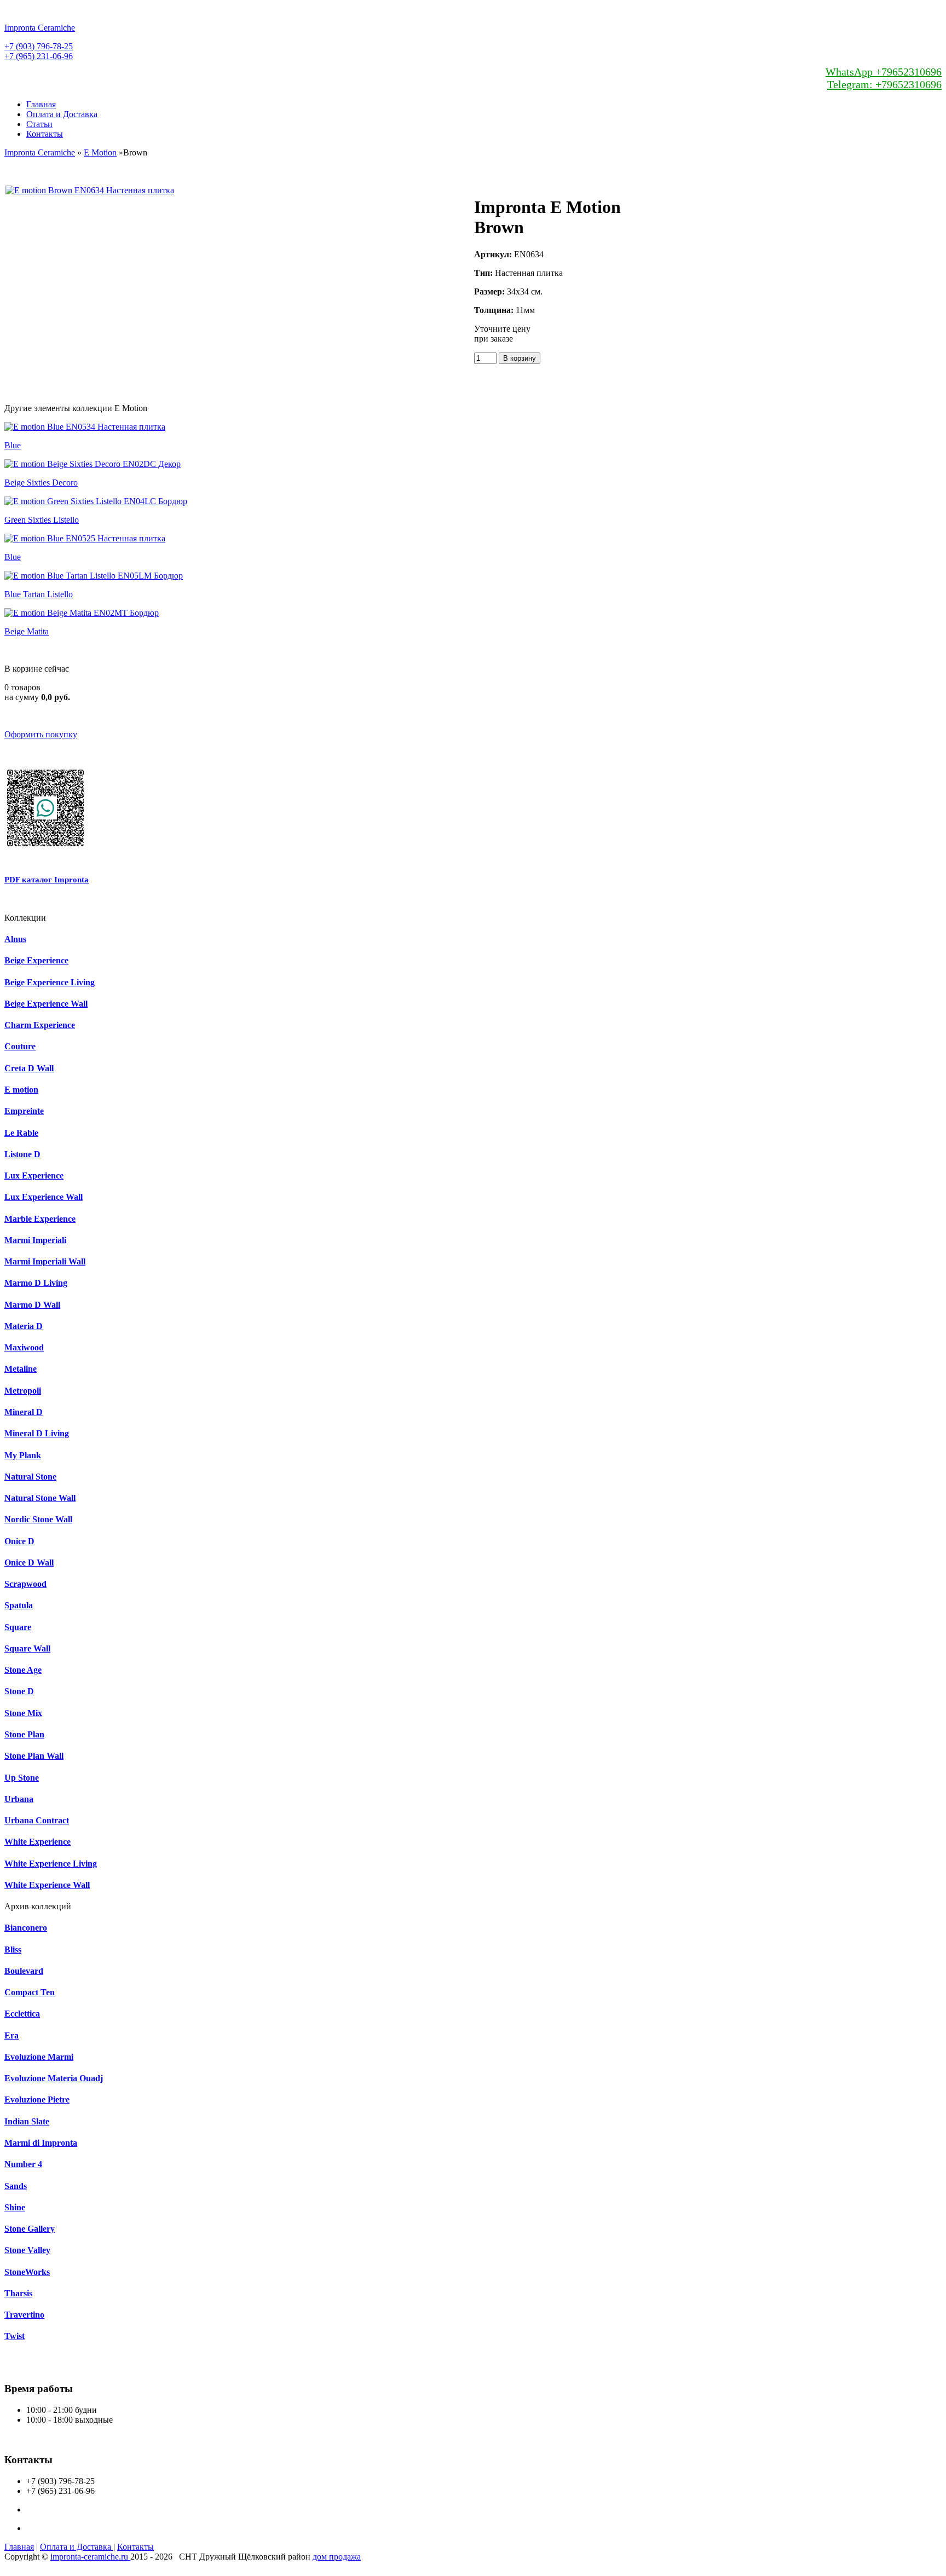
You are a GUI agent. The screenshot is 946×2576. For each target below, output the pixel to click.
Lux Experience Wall (44, 1197)
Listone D (22, 1154)
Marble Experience (40, 1219)
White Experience (38, 1842)
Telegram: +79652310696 (884, 84)
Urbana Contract (37, 1820)
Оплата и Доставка (62, 114)
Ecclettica (22, 2014)
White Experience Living (51, 1864)
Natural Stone (30, 1477)
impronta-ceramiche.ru (90, 2557)
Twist (15, 2336)
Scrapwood (25, 1584)
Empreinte (24, 1111)
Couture (20, 1046)
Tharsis (18, 2293)
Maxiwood (24, 1347)
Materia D (24, 1326)
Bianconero (26, 1928)
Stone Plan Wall (34, 1756)
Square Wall (27, 1648)
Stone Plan (24, 1734)
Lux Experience (34, 1176)
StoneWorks (27, 2272)
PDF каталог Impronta (47, 880)
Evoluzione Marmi (39, 2057)
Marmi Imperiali (35, 1240)
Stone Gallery (30, 2229)
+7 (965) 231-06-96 (39, 56)
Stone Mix (23, 1713)
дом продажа (337, 2557)
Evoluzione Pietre (37, 2100)
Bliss (13, 1950)
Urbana (19, 1799)
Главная (41, 104)
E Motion (100, 152)
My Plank (23, 1455)
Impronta (40, 28)
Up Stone (22, 1778)
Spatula (19, 1605)
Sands (16, 2186)
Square (18, 1627)
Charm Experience (40, 1025)
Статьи (39, 124)
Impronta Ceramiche (40, 152)
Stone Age (23, 1670)
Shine (15, 2207)
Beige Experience (36, 960)
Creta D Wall (29, 1068)
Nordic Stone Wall (38, 1519)
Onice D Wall (29, 1563)
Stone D (19, 1691)
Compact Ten (30, 1992)
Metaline (21, 1369)
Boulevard (24, 1971)
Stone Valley (27, 2250)
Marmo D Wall (32, 1305)
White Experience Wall (47, 1885)
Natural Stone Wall (40, 1498)
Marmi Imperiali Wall (45, 1261)
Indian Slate (27, 2121)
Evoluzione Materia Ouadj (54, 2078)
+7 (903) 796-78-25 (39, 46)
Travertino (24, 2315)
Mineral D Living (37, 1433)
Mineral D (24, 1412)
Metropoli (23, 1391)
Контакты (45, 134)
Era (11, 2035)
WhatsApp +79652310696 (884, 72)
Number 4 (23, 2164)
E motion (21, 1090)
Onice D (19, 1541)
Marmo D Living (36, 1283)
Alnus (15, 939)
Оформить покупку (41, 734)
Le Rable (21, 1133)
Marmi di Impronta (41, 2143)
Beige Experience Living (50, 982)
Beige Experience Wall (46, 1004)
